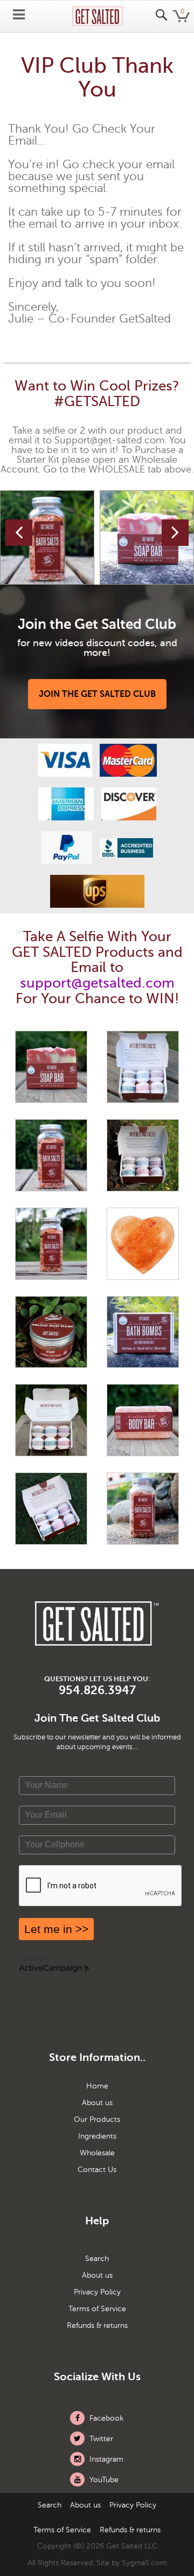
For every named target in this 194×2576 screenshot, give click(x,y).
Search (97, 2259)
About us (97, 2103)
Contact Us (97, 2170)
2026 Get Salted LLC (122, 2546)
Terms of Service (97, 2309)
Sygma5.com (144, 2563)
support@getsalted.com (97, 983)
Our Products (97, 2120)
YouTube (103, 2480)
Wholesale (97, 2153)
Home (97, 2086)
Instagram (105, 2459)
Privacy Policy (97, 2292)
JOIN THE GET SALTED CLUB (97, 694)
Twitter (100, 2439)
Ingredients (97, 2136)
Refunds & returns (97, 2326)
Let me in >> (56, 1929)
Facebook (105, 2418)
